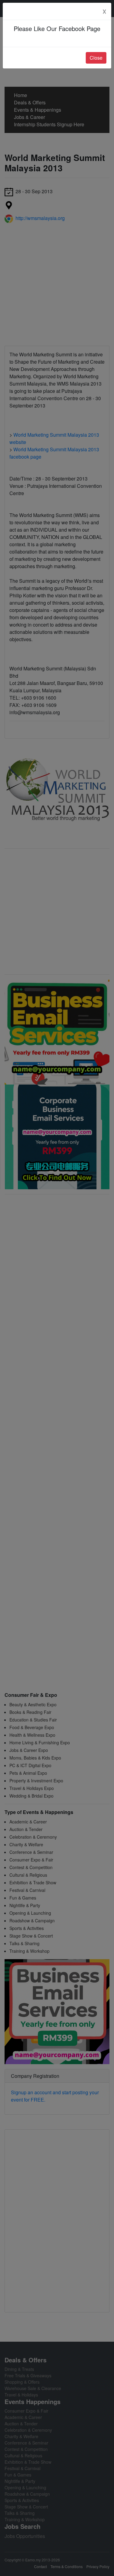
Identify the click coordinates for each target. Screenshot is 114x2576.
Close (96, 58)
